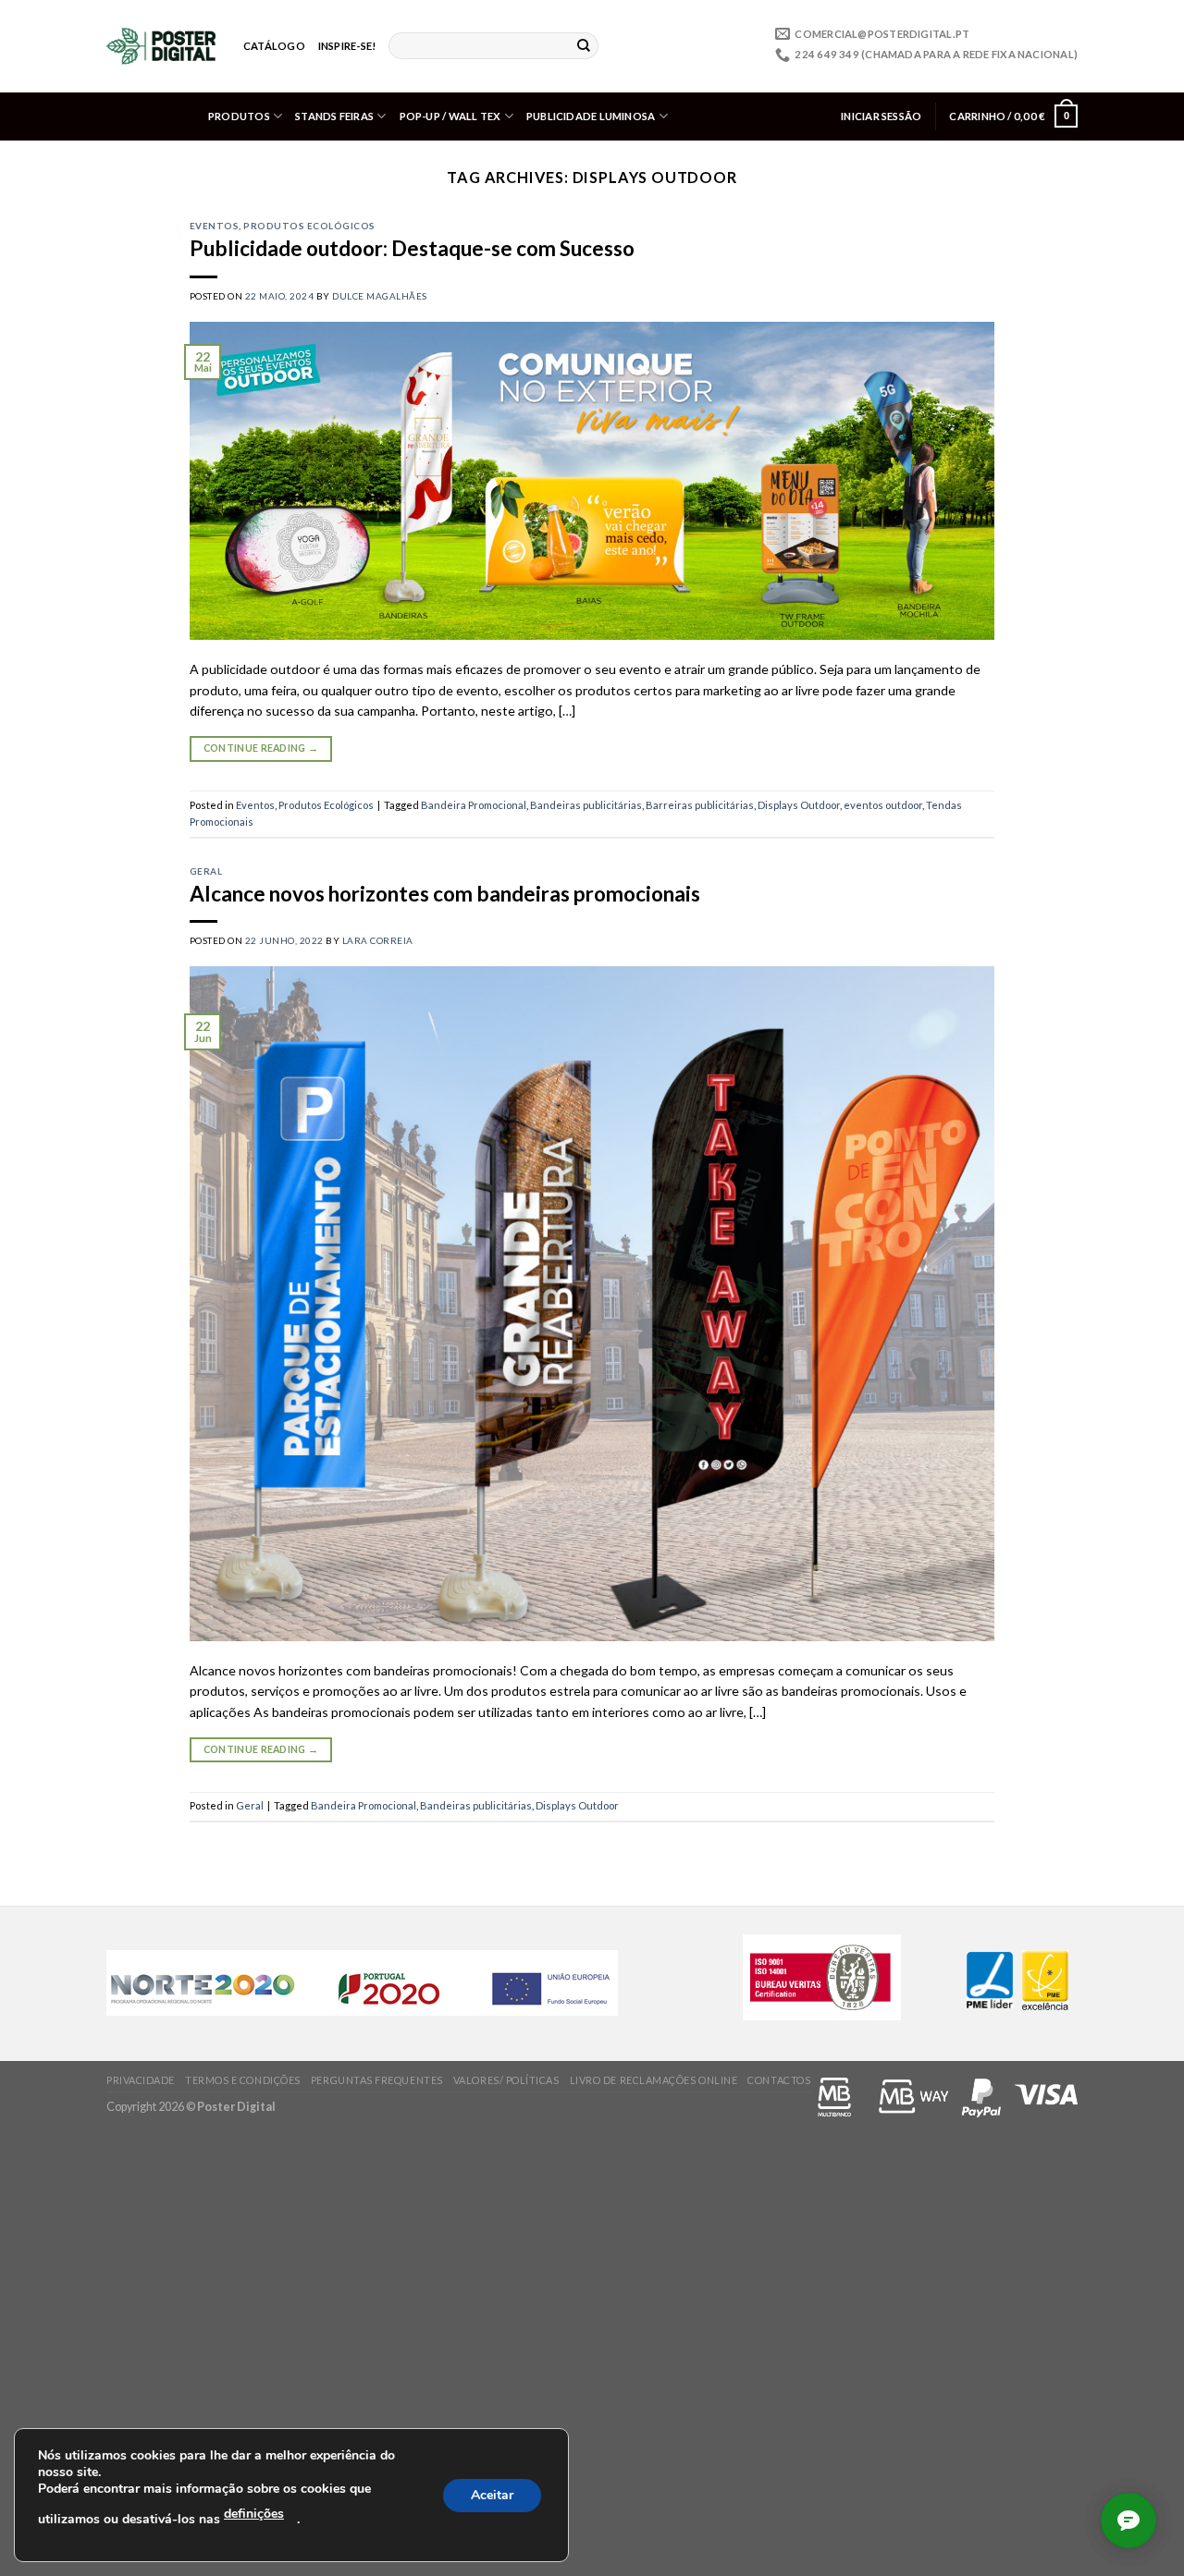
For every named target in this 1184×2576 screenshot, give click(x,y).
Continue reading (261, 748)
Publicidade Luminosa (591, 116)
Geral (206, 871)
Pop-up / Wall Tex (450, 116)
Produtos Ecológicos (309, 226)
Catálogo (274, 46)
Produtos (239, 116)
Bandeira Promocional (474, 805)
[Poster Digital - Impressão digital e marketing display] (161, 46)
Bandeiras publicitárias (586, 805)
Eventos (214, 226)
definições (254, 2514)
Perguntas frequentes (377, 2080)
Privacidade (141, 2080)
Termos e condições (243, 2080)
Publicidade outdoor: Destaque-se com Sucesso (412, 248)
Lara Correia (378, 940)
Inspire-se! (347, 46)
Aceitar (492, 2495)
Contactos (779, 2080)
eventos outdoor (883, 805)
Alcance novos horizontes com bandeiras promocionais (445, 894)
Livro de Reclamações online (654, 2080)
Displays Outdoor (799, 805)
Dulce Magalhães (379, 296)
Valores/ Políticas (506, 2080)
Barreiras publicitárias (700, 805)
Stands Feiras (334, 116)
